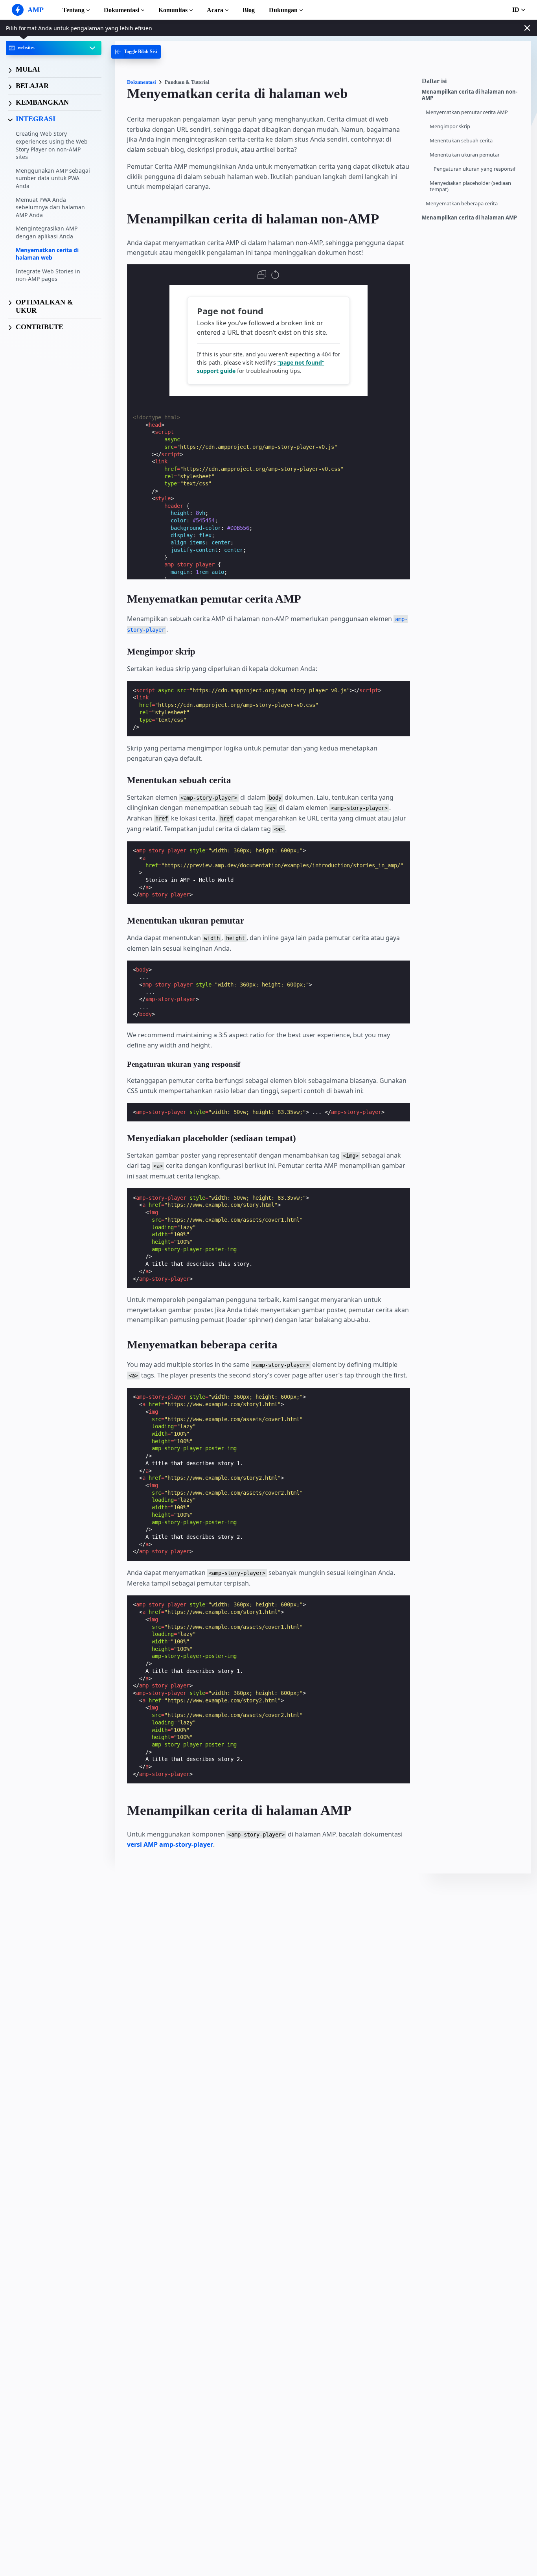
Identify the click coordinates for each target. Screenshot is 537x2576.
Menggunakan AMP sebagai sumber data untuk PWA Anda (53, 178)
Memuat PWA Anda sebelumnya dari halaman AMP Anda (50, 207)
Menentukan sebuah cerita (461, 141)
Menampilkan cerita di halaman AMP (469, 218)
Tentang (74, 10)
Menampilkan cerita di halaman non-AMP (470, 95)
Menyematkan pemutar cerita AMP (467, 112)
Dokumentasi (121, 10)
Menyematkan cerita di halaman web (47, 254)
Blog (249, 10)
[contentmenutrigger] (473, 83)
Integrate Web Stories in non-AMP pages (48, 275)
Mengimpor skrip (450, 126)
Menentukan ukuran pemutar (465, 155)
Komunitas (173, 10)
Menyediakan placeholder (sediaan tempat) (470, 186)
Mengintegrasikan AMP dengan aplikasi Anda (47, 233)
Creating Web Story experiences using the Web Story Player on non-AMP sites (52, 146)
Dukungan (283, 10)
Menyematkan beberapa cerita (462, 204)
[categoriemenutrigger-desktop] (136, 52)
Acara (215, 10)
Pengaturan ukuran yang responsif (474, 169)
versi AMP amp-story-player (170, 1844)
